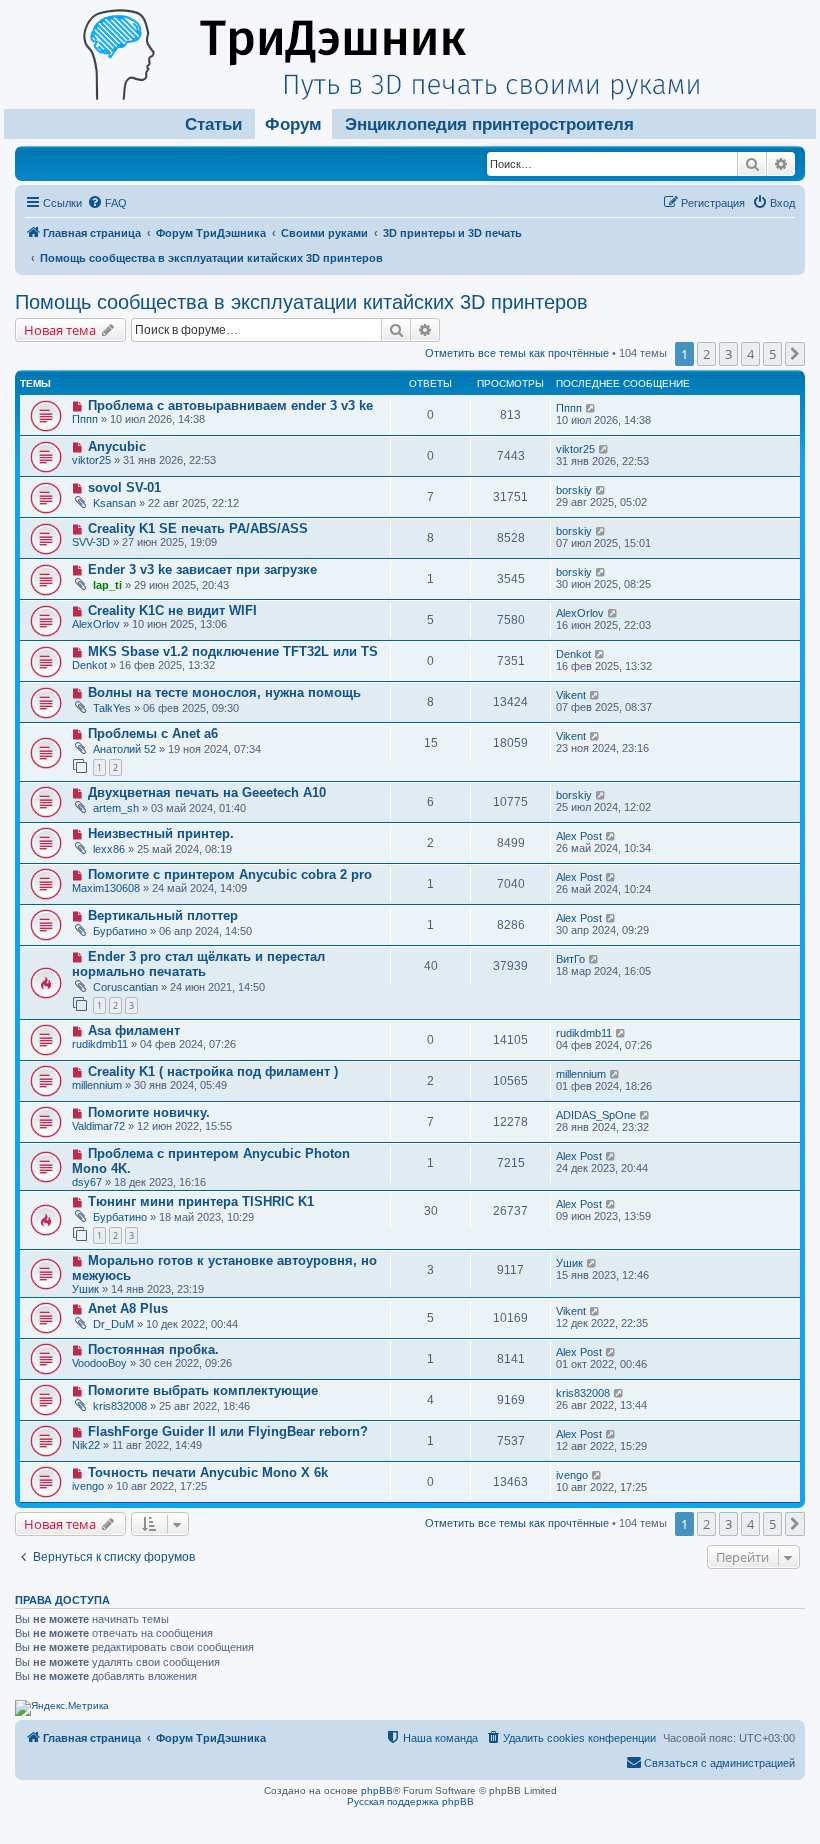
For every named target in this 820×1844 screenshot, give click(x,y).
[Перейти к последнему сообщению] (591, 408)
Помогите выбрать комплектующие (203, 1390)
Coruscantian (125, 987)
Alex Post (579, 836)
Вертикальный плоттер (163, 915)
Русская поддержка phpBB (410, 1801)
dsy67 (87, 1182)
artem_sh (116, 808)
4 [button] (750, 354)
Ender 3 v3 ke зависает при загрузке (202, 569)
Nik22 (86, 1445)
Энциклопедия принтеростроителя (489, 124)
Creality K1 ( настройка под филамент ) (213, 1071)
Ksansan (114, 503)
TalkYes (112, 708)
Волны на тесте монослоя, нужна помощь (224, 692)
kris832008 (120, 1406)
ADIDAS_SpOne (596, 1115)
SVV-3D (91, 542)
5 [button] (772, 354)
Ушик (85, 1289)
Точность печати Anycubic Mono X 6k (208, 1472)
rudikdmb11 (100, 1044)
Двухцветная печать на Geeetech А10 (207, 792)
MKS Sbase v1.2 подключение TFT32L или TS (233, 651)
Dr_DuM (113, 1324)
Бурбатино (120, 931)
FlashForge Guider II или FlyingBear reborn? (228, 1431)
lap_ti (107, 585)
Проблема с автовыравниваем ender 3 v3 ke (230, 405)
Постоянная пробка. (153, 1349)
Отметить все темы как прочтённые (517, 353)
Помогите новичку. (149, 1112)
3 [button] (728, 354)
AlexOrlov (96, 624)
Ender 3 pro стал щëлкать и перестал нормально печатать (198, 964)
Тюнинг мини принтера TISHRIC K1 (201, 1201)
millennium (97, 1085)
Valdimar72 (98, 1126)
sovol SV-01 (124, 487)
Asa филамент (134, 1030)
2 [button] (706, 354)
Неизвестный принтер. (161, 833)
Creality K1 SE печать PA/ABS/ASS (198, 528)
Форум (293, 124)
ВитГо (570, 959)
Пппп (85, 419)
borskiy (574, 490)
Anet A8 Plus (128, 1308)
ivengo (88, 1486)
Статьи (213, 124)
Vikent (571, 695)
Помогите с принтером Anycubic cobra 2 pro (230, 874)
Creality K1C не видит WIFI (172, 610)
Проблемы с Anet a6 (153, 733)
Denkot (89, 665)
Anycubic (117, 446)
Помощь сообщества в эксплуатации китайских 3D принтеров (301, 302)
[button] (795, 354)
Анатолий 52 (124, 749)
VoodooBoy (99, 1363)
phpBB (377, 1790)
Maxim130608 (106, 888)
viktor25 (91, 460)
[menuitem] (107, 203)
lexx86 (109, 849)
